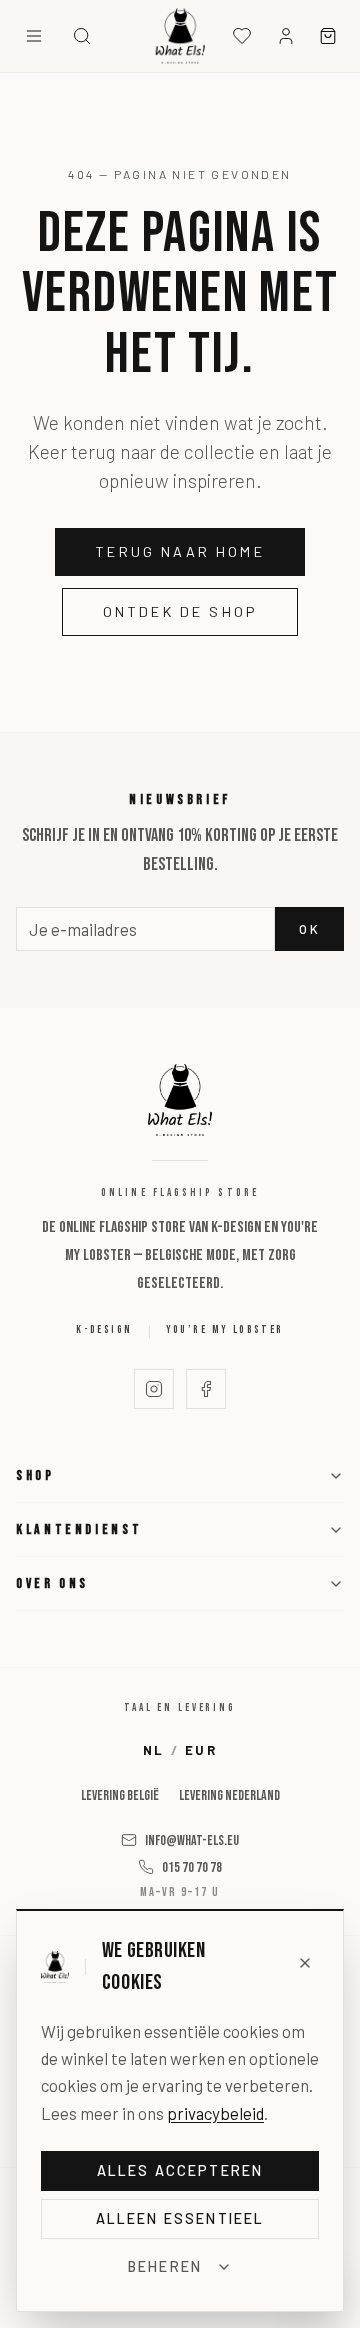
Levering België (120, 1795)
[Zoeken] (82, 36)
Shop (35, 1475)
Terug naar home (180, 551)
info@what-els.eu (192, 1840)
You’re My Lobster (225, 1329)
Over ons (52, 1583)
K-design (104, 1329)
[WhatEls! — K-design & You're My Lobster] (180, 36)
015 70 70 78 (192, 1867)
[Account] (286, 36)
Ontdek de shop (180, 611)
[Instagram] (154, 1389)
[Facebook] (206, 1389)
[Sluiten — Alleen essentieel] (305, 1963)
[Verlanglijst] (242, 36)
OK (309, 929)
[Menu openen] (34, 36)
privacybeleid (215, 2113)
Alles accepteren (180, 2170)
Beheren (165, 2266)
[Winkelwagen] (328, 36)
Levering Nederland (229, 1795)
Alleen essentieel (180, 2218)
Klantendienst (79, 1529)
